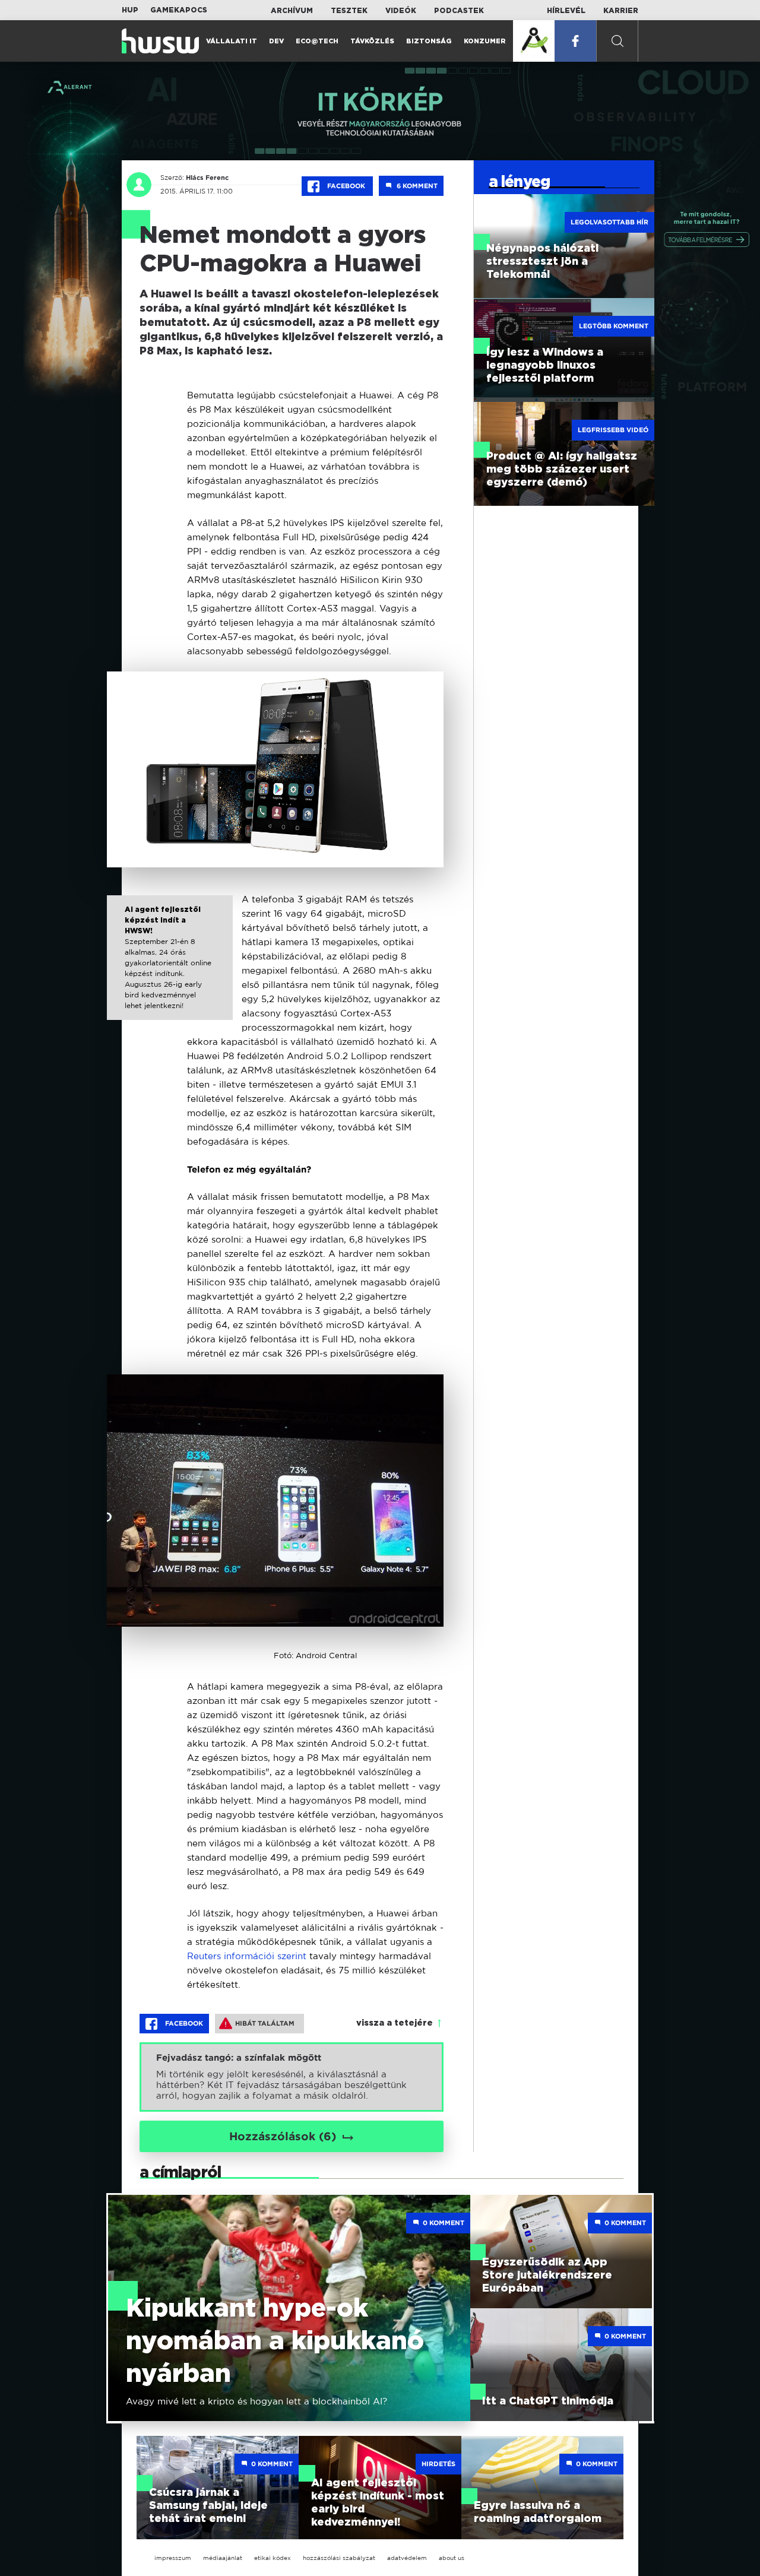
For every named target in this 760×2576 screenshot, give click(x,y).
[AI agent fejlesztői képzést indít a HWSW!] (170, 968)
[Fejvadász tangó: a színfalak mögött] (292, 2077)
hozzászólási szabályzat (339, 2558)
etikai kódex (273, 2558)
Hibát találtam (265, 2023)
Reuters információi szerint (248, 1956)
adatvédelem (407, 2558)
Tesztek (349, 11)
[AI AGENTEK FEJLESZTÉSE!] (534, 41)
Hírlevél (566, 11)
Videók (401, 11)
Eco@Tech (317, 41)
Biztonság (429, 41)
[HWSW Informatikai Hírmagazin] (160, 41)
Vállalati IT (232, 41)
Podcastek (459, 11)
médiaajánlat (223, 2558)
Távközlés (372, 41)
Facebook (346, 186)
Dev (276, 41)
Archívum (292, 11)
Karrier (621, 11)
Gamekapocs (179, 10)
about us (452, 2558)
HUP (130, 10)
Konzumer (485, 41)
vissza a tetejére (395, 2023)
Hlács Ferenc (207, 178)
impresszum (173, 2558)
